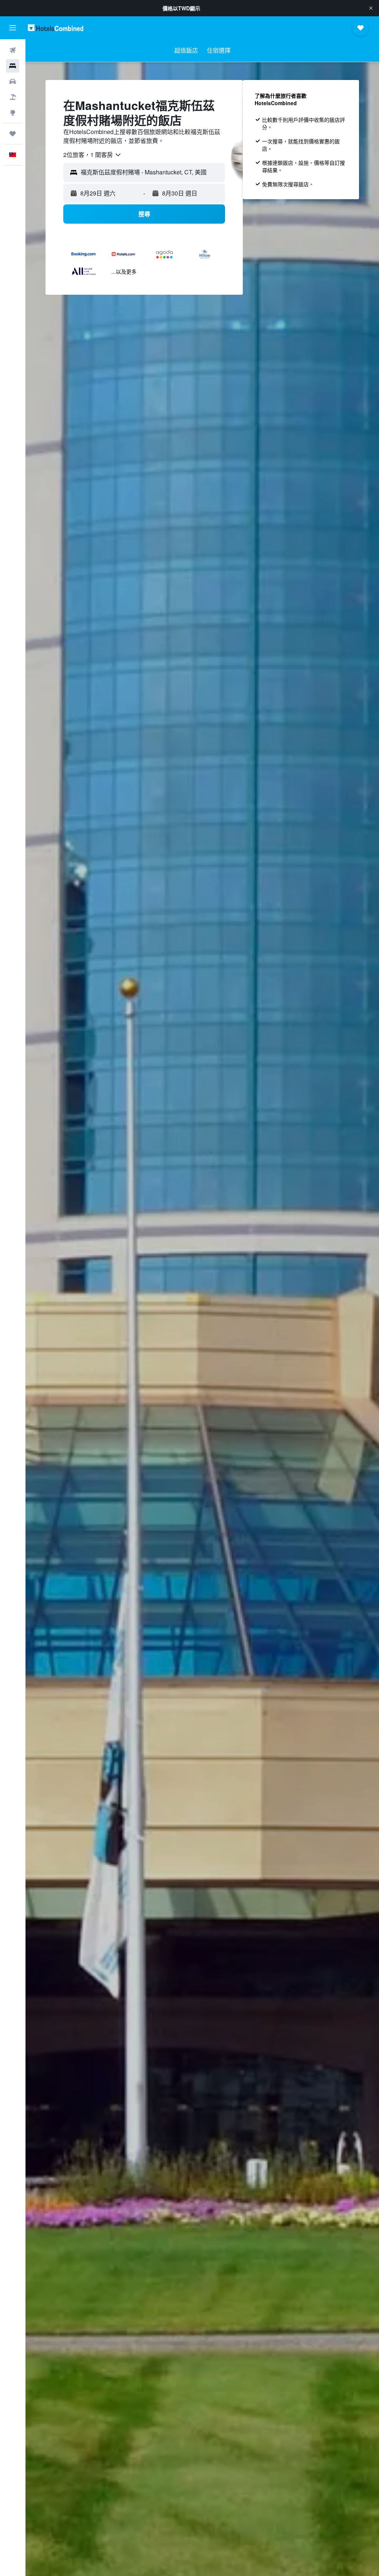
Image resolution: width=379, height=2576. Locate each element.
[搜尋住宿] (13, 66)
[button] (371, 8)
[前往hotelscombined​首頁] (56, 28)
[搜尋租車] (13, 81)
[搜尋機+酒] (13, 97)
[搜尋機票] (13, 50)
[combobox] (93, 155)
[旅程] (13, 134)
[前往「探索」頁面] (13, 113)
